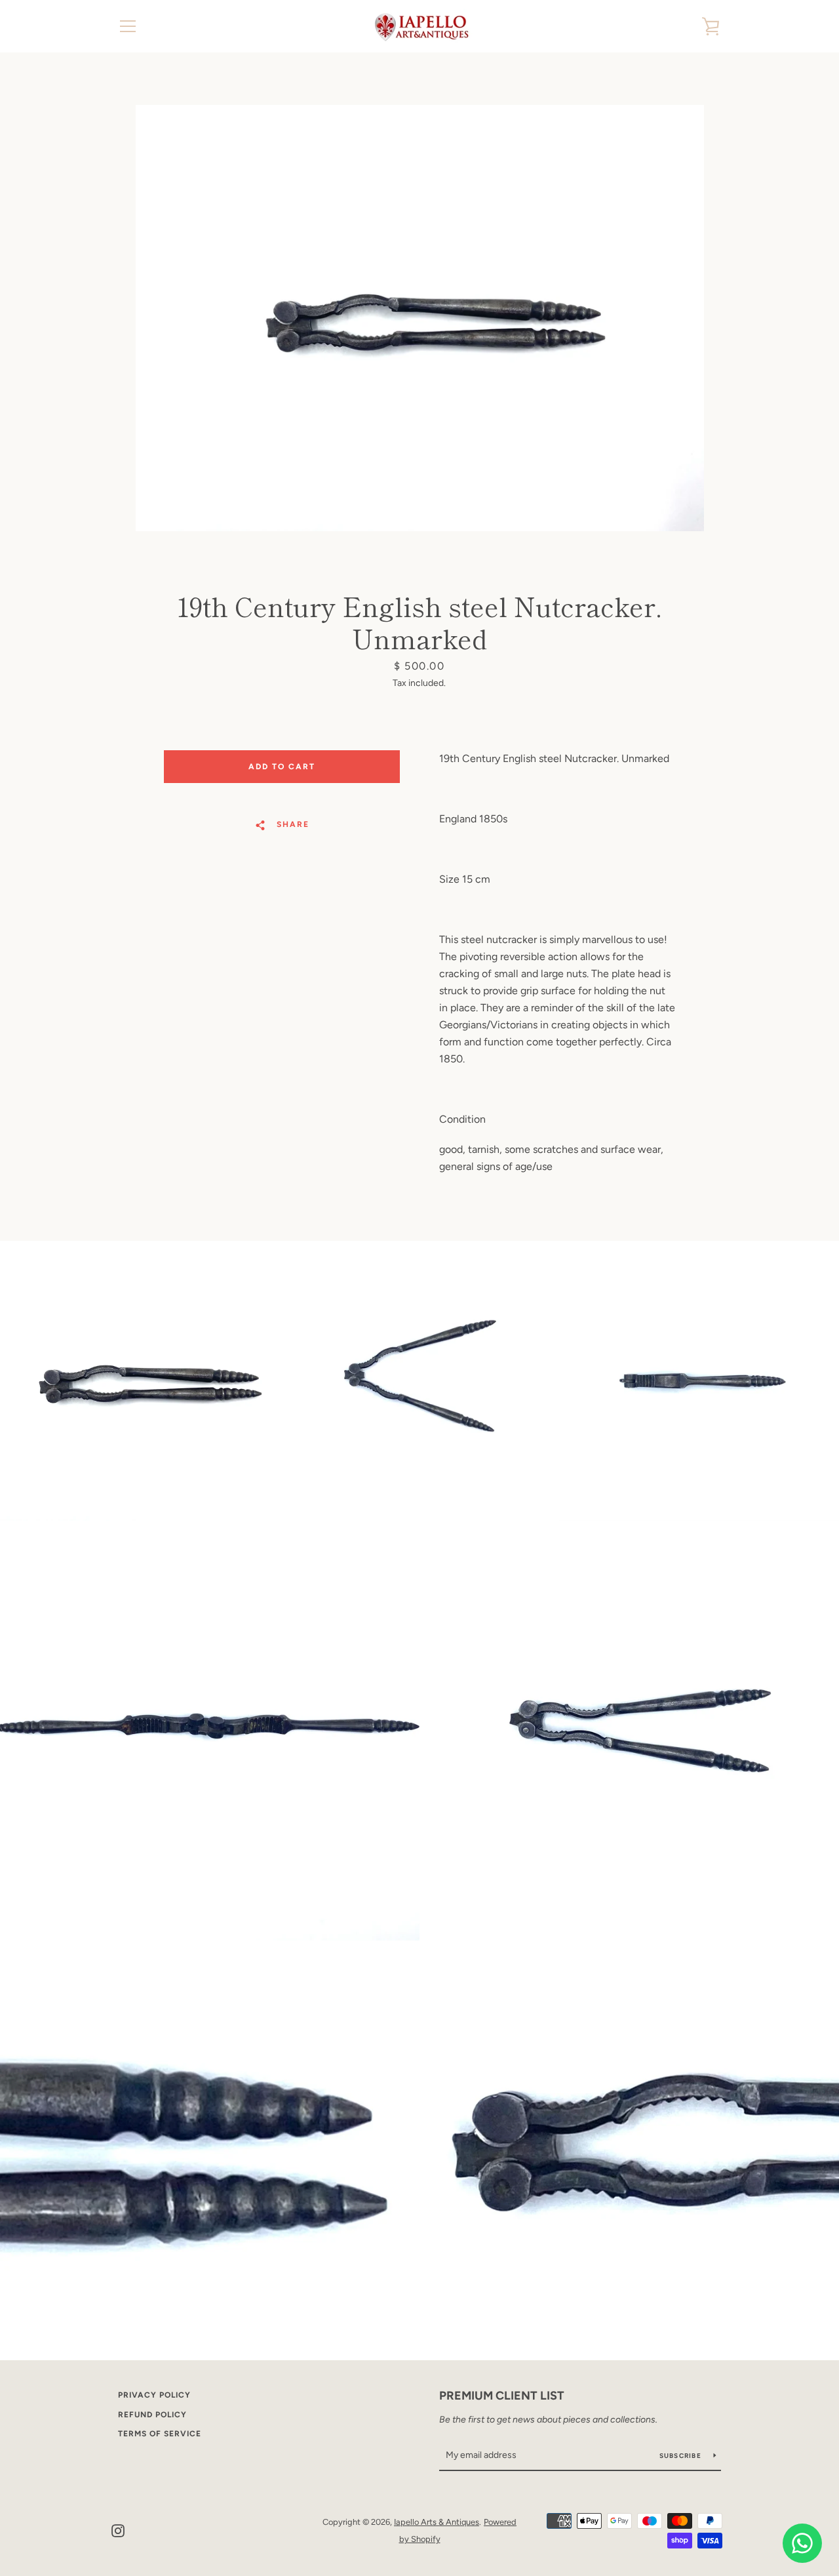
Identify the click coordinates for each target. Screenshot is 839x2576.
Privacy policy (154, 2395)
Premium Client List (502, 2396)
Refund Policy (152, 2415)
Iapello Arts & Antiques (437, 2522)
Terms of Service (160, 2434)
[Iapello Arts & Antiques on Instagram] (118, 2530)
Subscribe (682, 2456)
